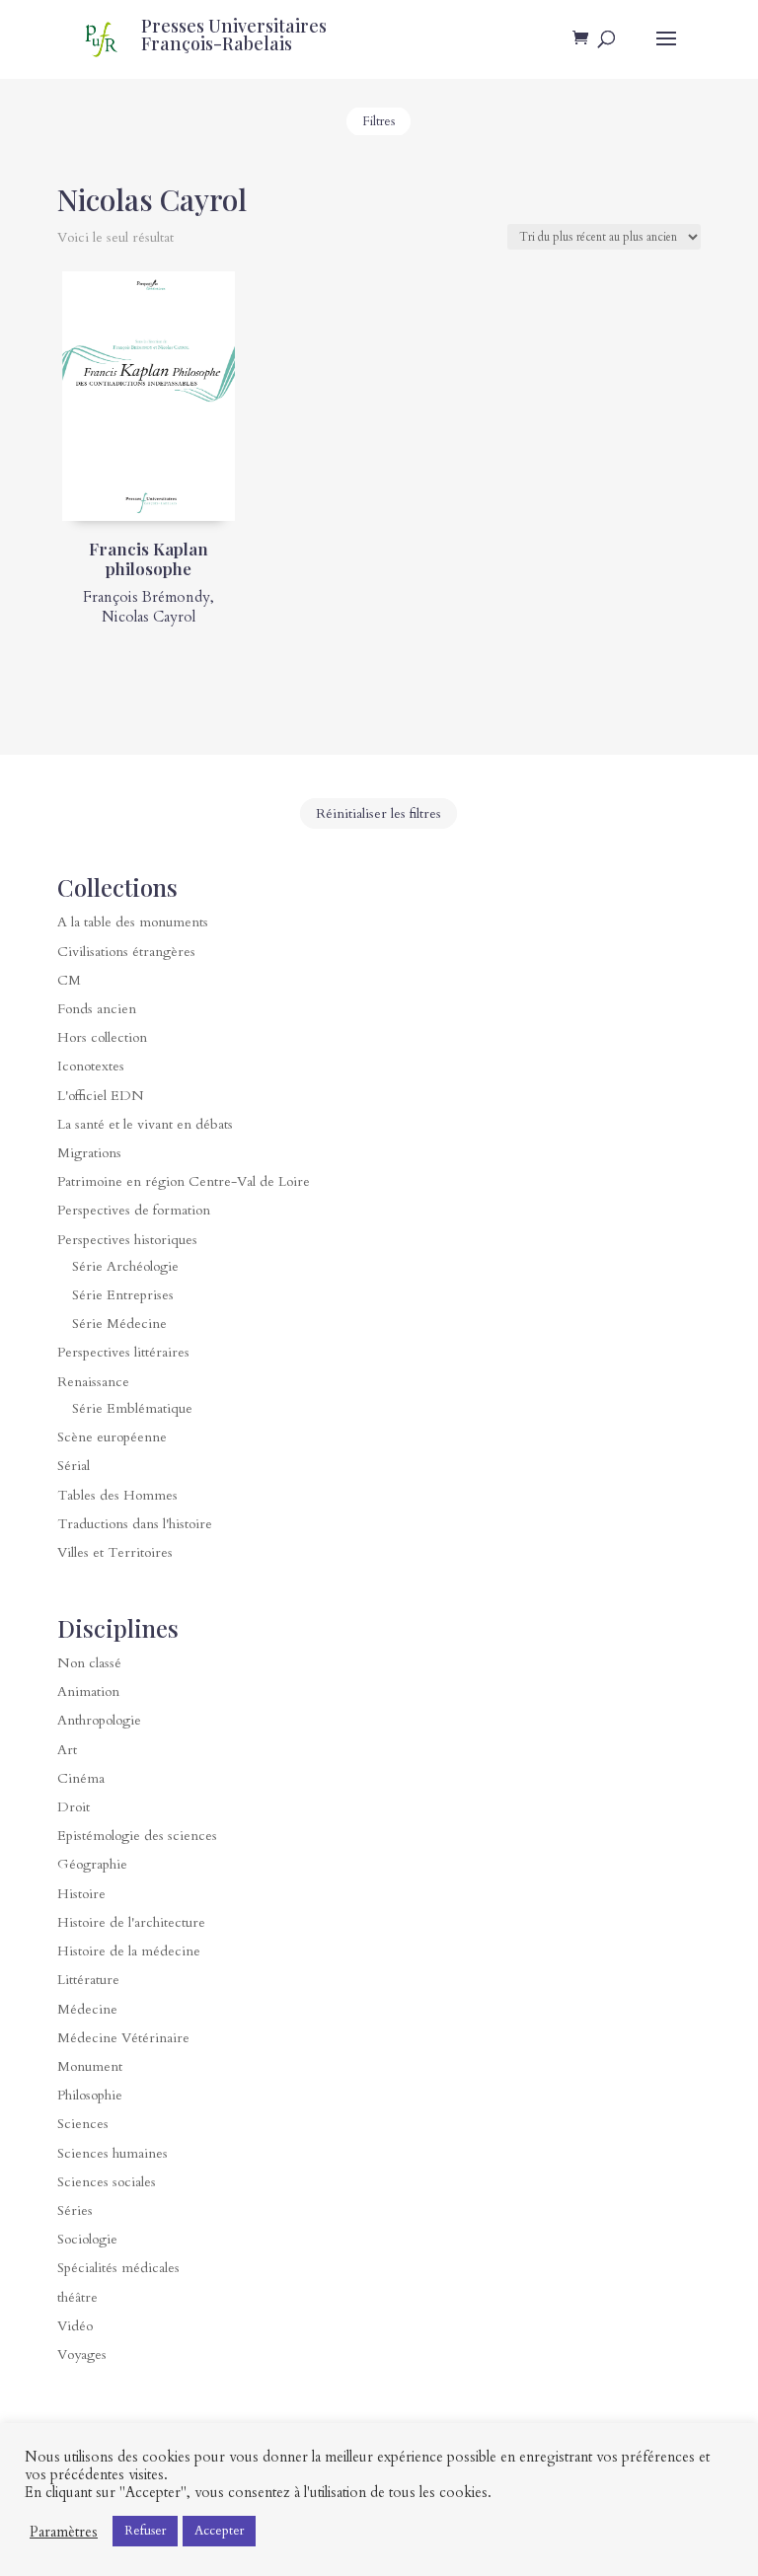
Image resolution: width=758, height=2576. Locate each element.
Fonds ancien (97, 1009)
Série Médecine (119, 1324)
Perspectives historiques (127, 1240)
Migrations (89, 1153)
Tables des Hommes (117, 1495)
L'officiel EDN (101, 1096)
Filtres (379, 121)
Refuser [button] (145, 2531)
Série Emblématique (132, 1408)
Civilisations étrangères (126, 952)
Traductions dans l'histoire (135, 1524)
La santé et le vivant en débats (145, 1124)
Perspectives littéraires (123, 1352)
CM (69, 980)
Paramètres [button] (64, 2532)
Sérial (74, 1466)
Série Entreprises (123, 1295)
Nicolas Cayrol (149, 617)
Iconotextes (91, 1066)
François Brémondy (147, 597)
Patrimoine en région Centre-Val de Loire (184, 1181)
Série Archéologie (125, 1266)
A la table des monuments (133, 922)
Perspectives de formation (134, 1210)
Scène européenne (112, 1437)
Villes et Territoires (115, 1552)
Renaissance (93, 1382)
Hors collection (102, 1037)
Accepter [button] (219, 2531)
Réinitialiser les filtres (379, 813)
